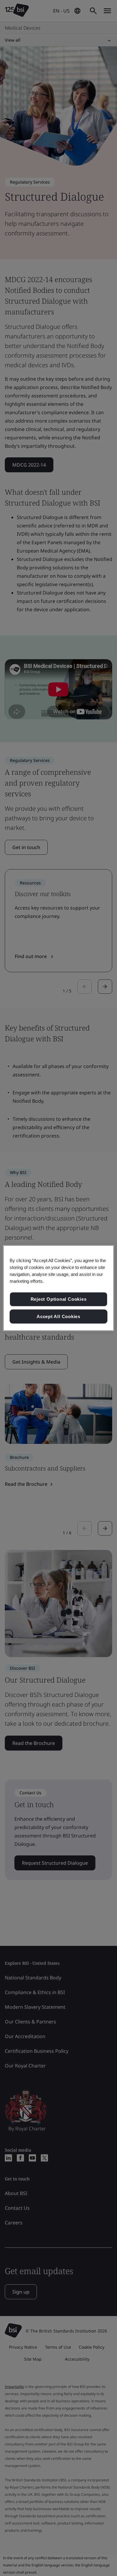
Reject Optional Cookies (59, 1299)
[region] (59, 1288)
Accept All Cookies (58, 1316)
